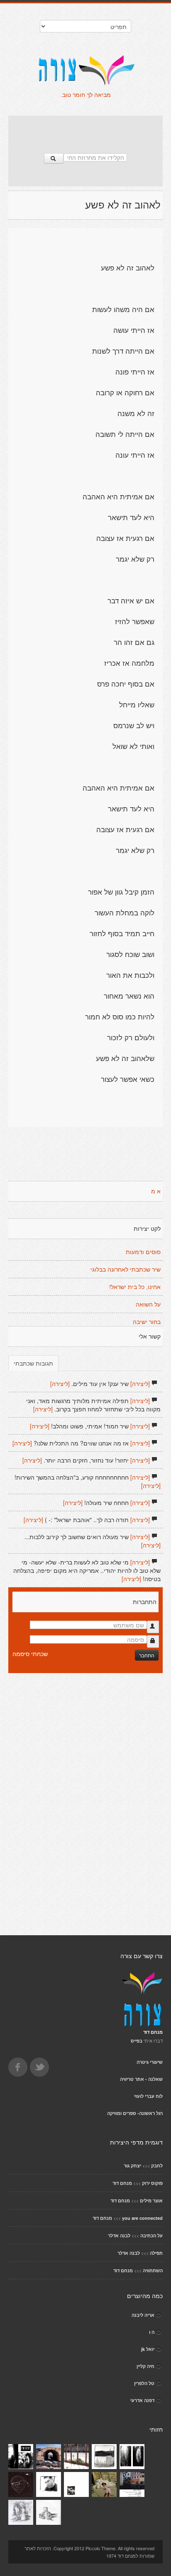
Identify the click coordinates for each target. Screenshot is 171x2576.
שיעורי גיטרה (150, 2062)
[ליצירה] (140, 1383)
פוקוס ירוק (152, 2183)
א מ (156, 1191)
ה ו (152, 2332)
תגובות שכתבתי (33, 1363)
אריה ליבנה (143, 2315)
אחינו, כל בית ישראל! (135, 1287)
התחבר (147, 1655)
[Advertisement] (85, 130)
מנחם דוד (122, 2183)
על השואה (148, 1304)
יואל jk (148, 2349)
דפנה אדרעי (142, 2400)
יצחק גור (132, 2166)
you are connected (142, 2218)
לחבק (157, 2166)
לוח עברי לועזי (148, 2096)
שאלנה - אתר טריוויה (141, 2079)
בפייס (137, 2041)
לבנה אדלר (119, 2235)
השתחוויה (153, 2270)
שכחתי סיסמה (30, 1654)
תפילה (156, 2253)
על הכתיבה (151, 2235)
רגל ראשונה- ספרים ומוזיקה (135, 2113)
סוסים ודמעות (143, 1252)
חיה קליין (145, 2366)
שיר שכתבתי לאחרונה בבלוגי (126, 1269)
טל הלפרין (144, 2383)
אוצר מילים (151, 2200)
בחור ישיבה (147, 1322)
